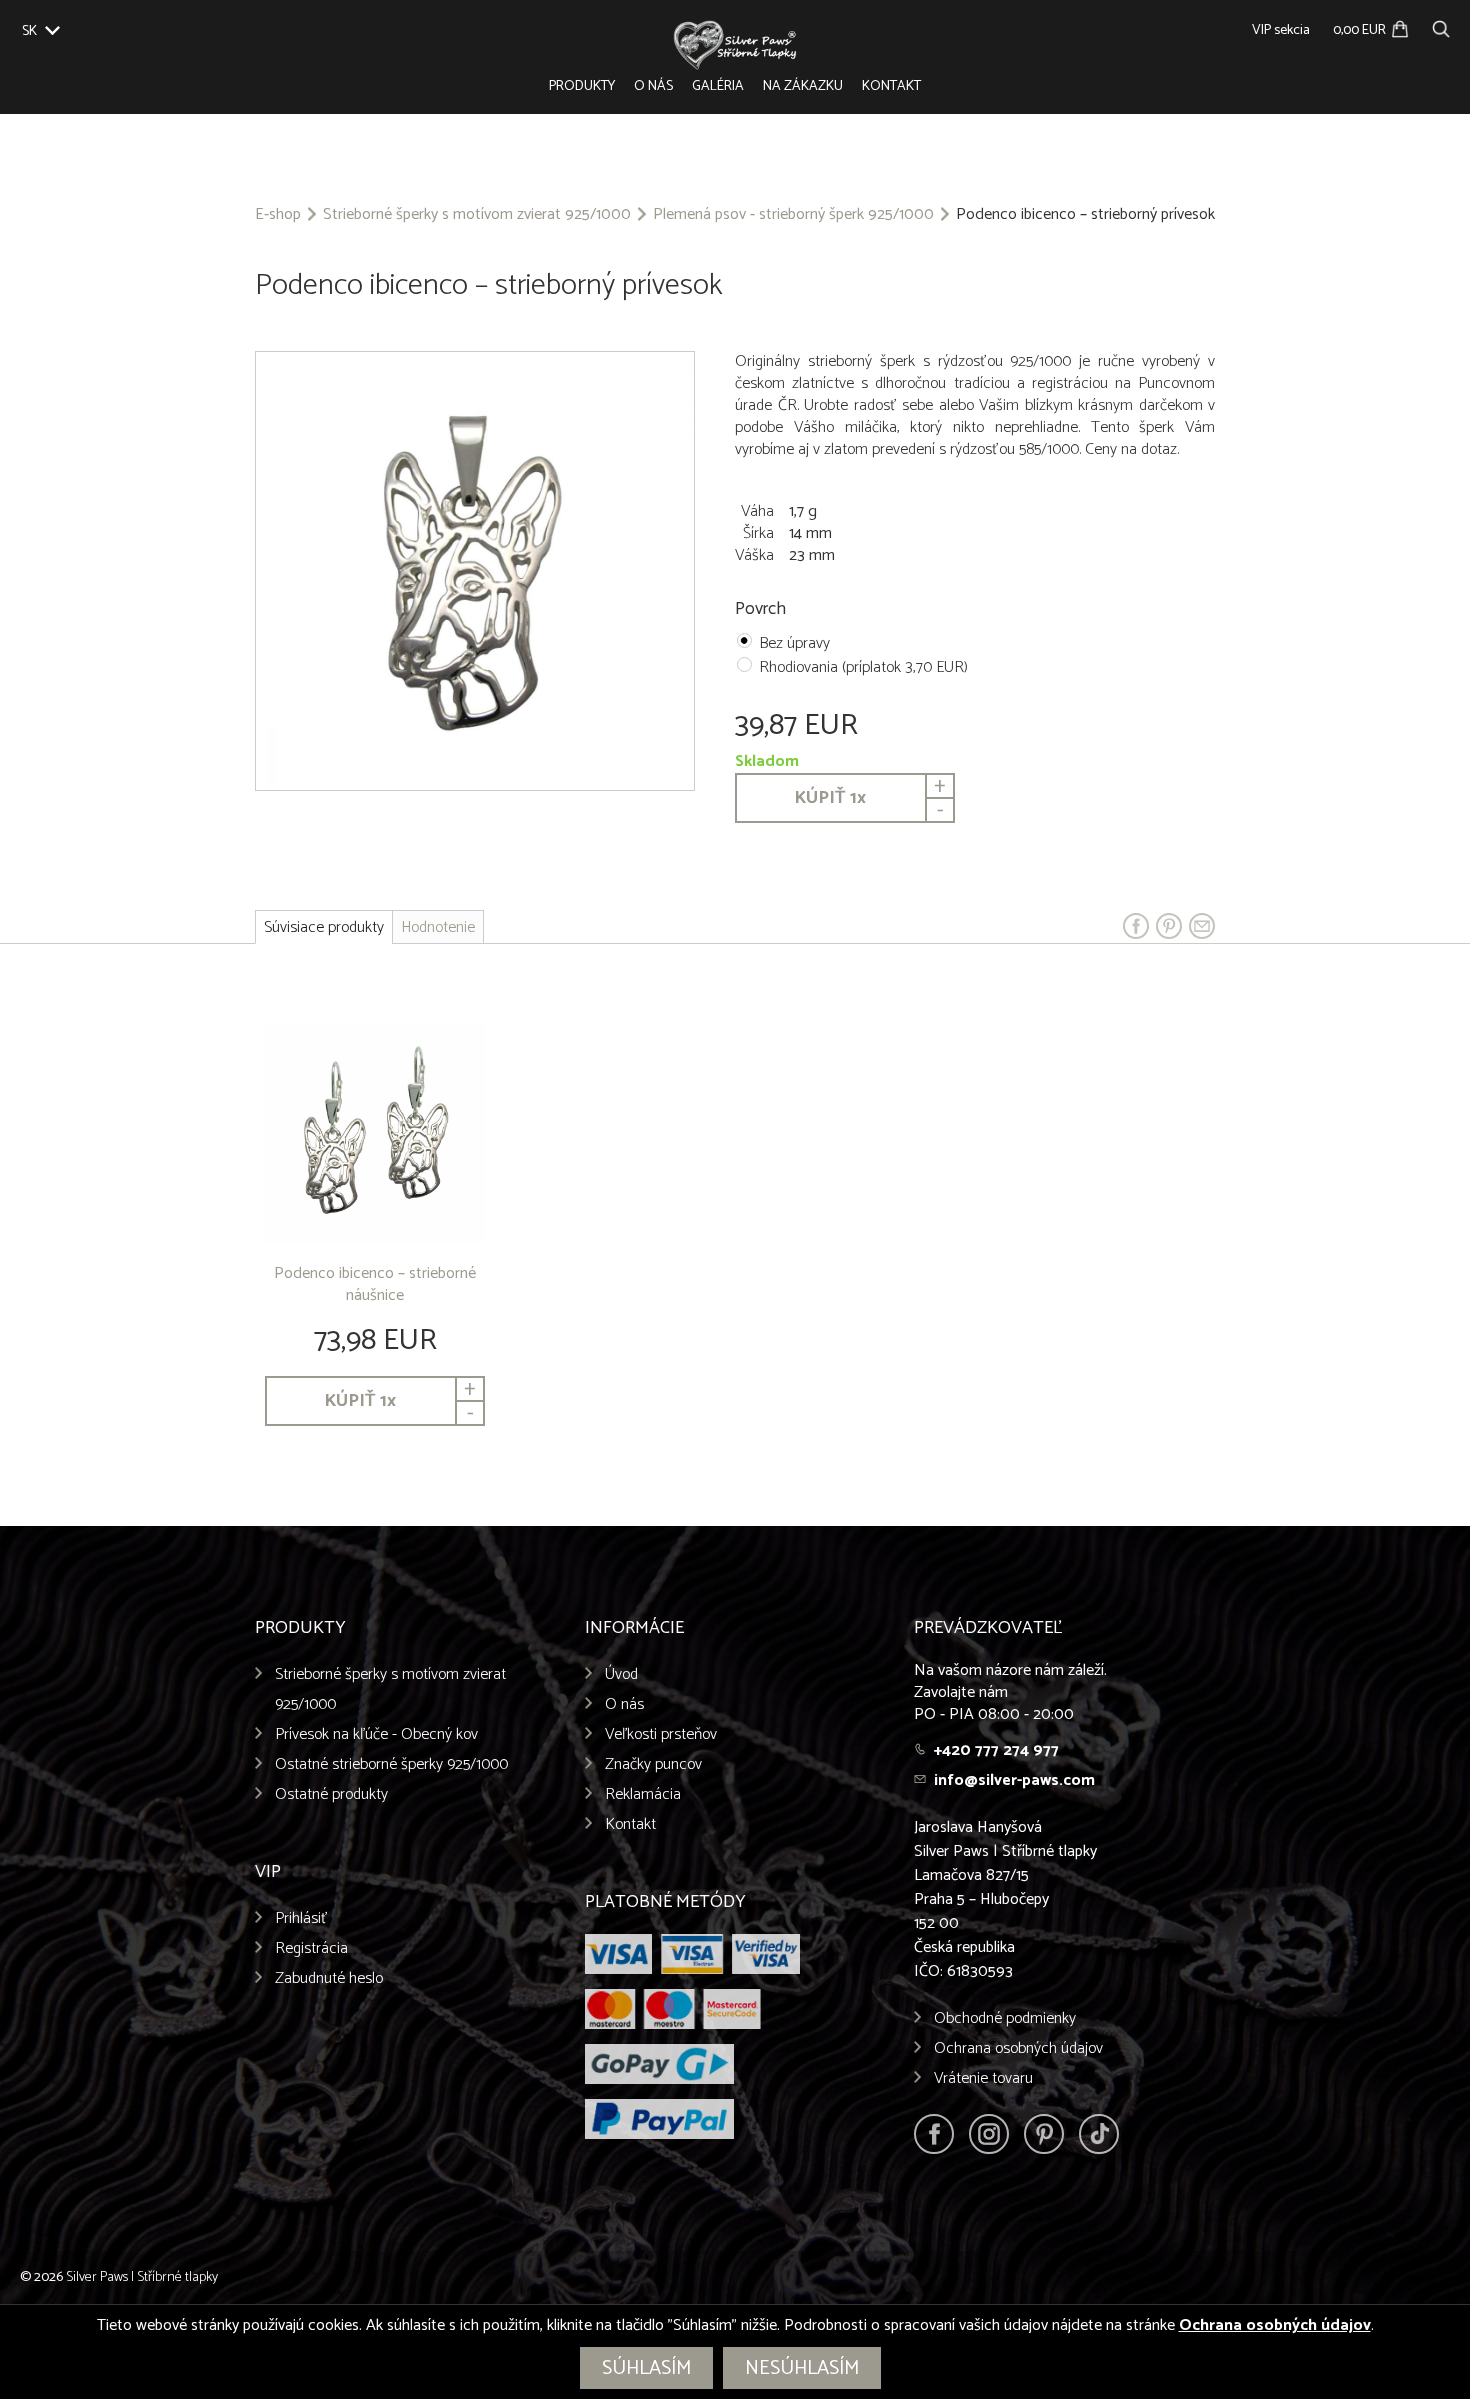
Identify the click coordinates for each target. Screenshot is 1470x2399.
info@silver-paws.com (1014, 1780)
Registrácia (311, 1948)
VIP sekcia (1281, 30)
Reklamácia (643, 1794)
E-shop (278, 215)
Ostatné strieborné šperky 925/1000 (391, 1764)
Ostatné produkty (331, 1794)
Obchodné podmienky (1005, 2018)
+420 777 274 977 (996, 1750)
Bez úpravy (794, 643)
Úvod (621, 1674)
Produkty (582, 86)
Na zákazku (803, 86)
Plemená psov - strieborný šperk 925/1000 (793, 215)
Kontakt (891, 86)
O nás (653, 86)
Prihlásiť (301, 1918)
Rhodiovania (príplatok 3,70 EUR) (863, 667)
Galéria (718, 86)
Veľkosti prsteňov (661, 1734)
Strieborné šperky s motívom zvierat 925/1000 (477, 215)
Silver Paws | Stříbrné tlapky (142, 2277)
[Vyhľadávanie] (1441, 26)
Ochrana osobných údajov (1018, 2048)
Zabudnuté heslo (329, 1978)
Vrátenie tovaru (983, 2078)
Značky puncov (653, 1764)
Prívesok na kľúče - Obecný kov (376, 1734)
